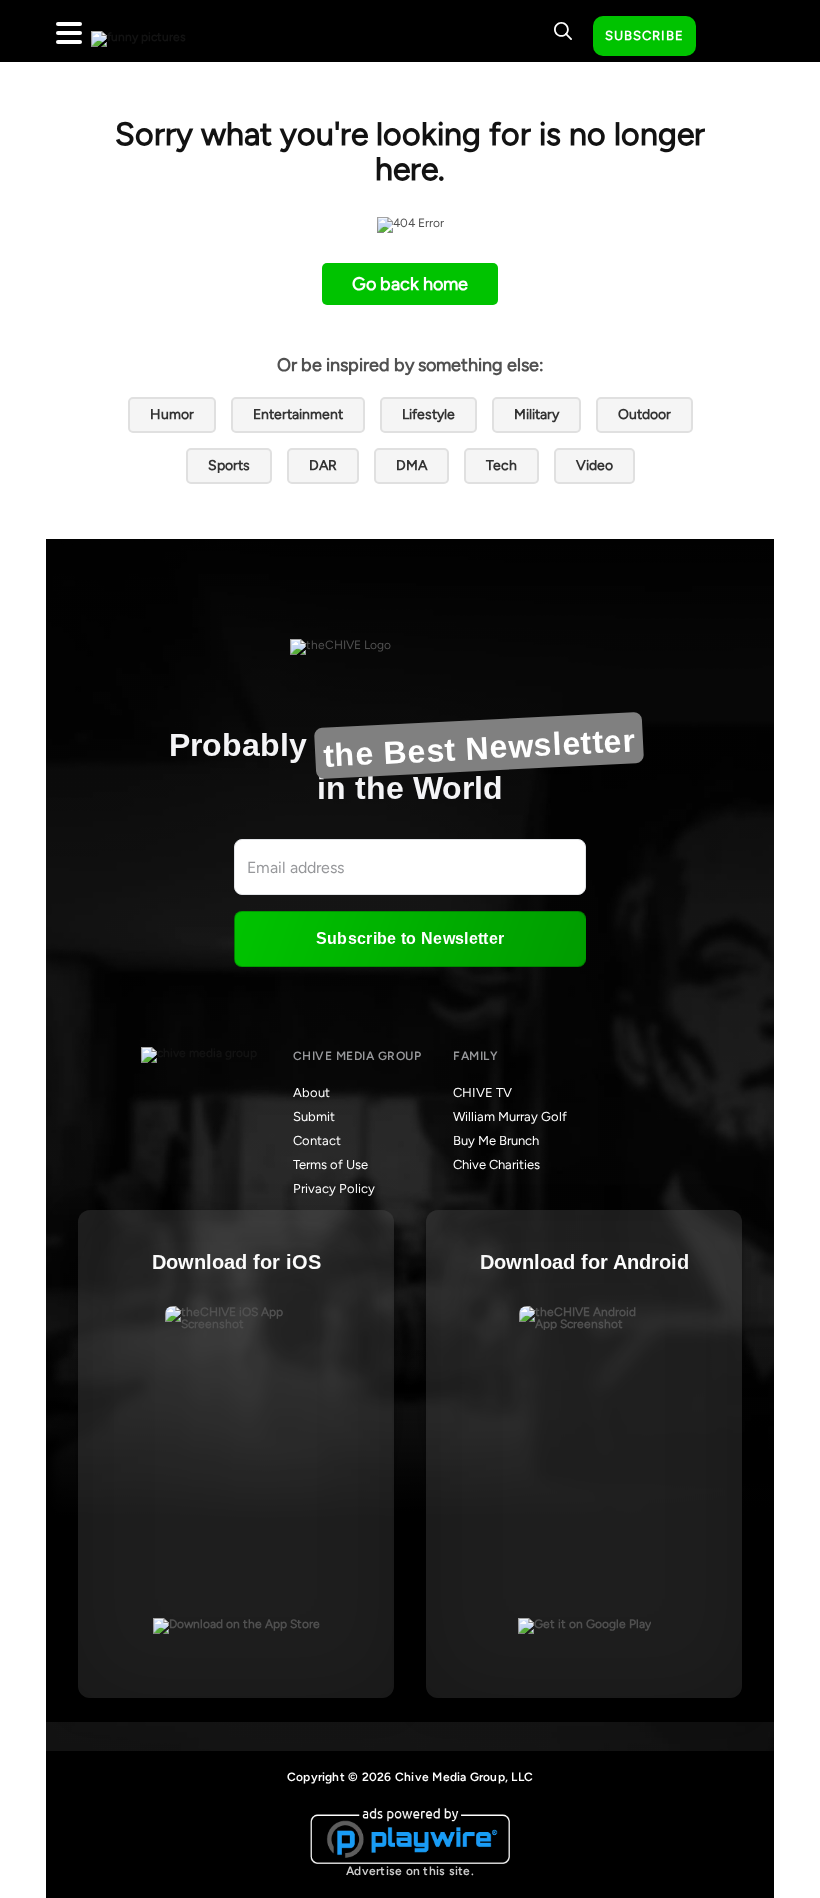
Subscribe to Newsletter (410, 938)
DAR (323, 465)
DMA (411, 465)
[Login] (729, 37)
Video (594, 465)
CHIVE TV (482, 1092)
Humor (172, 414)
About (311, 1092)
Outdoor (644, 414)
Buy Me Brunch (496, 1140)
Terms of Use (330, 1164)
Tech (501, 465)
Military (536, 414)
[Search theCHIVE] (563, 31)
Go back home (410, 284)
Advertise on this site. (410, 1871)
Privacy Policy (334, 1188)
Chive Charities (496, 1164)
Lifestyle (428, 414)
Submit (314, 1116)
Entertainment (298, 414)
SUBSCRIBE (644, 35)
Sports (229, 465)
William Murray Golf (510, 1116)
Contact (317, 1140)
